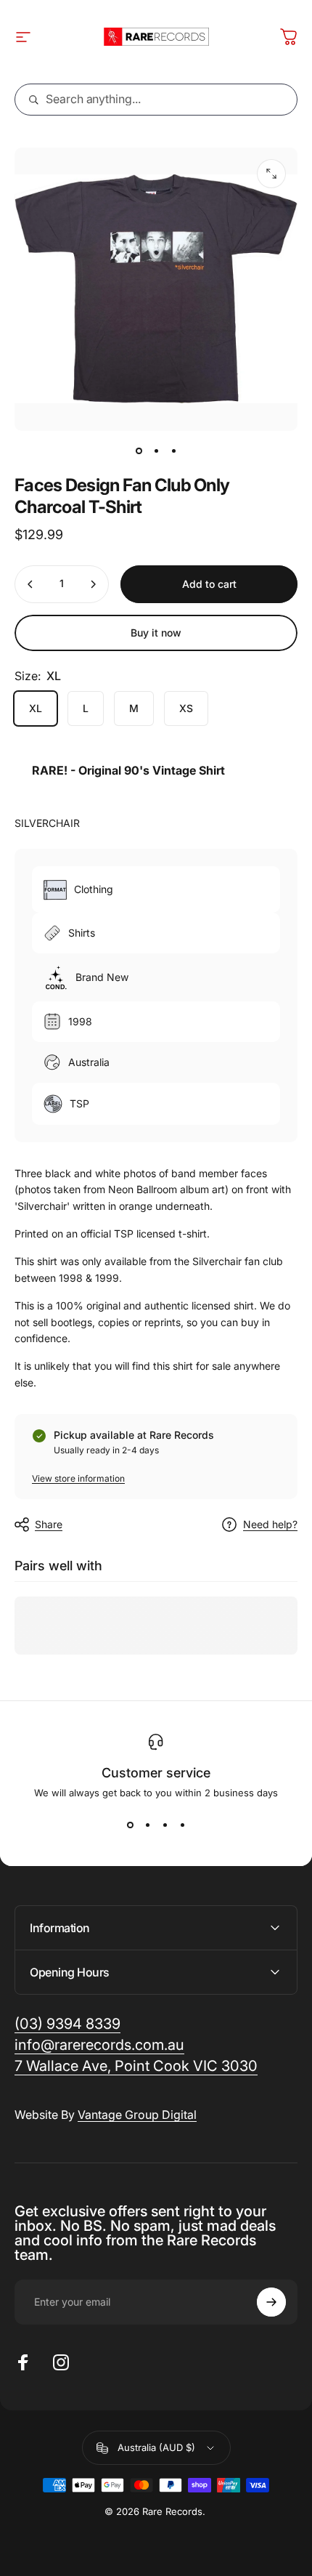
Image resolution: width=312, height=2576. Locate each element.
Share (49, 1524)
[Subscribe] (271, 2302)
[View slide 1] (130, 1825)
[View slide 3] (165, 1825)
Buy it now (156, 633)
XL (36, 708)
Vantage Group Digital (137, 2115)
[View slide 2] (147, 1825)
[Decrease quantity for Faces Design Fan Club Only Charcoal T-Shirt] (30, 584)
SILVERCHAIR (47, 823)
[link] (136, 2066)
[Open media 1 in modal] (271, 174)
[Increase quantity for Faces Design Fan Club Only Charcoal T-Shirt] (93, 584)
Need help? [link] (270, 1524)
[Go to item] (139, 451)
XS (186, 708)
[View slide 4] (182, 1825)
